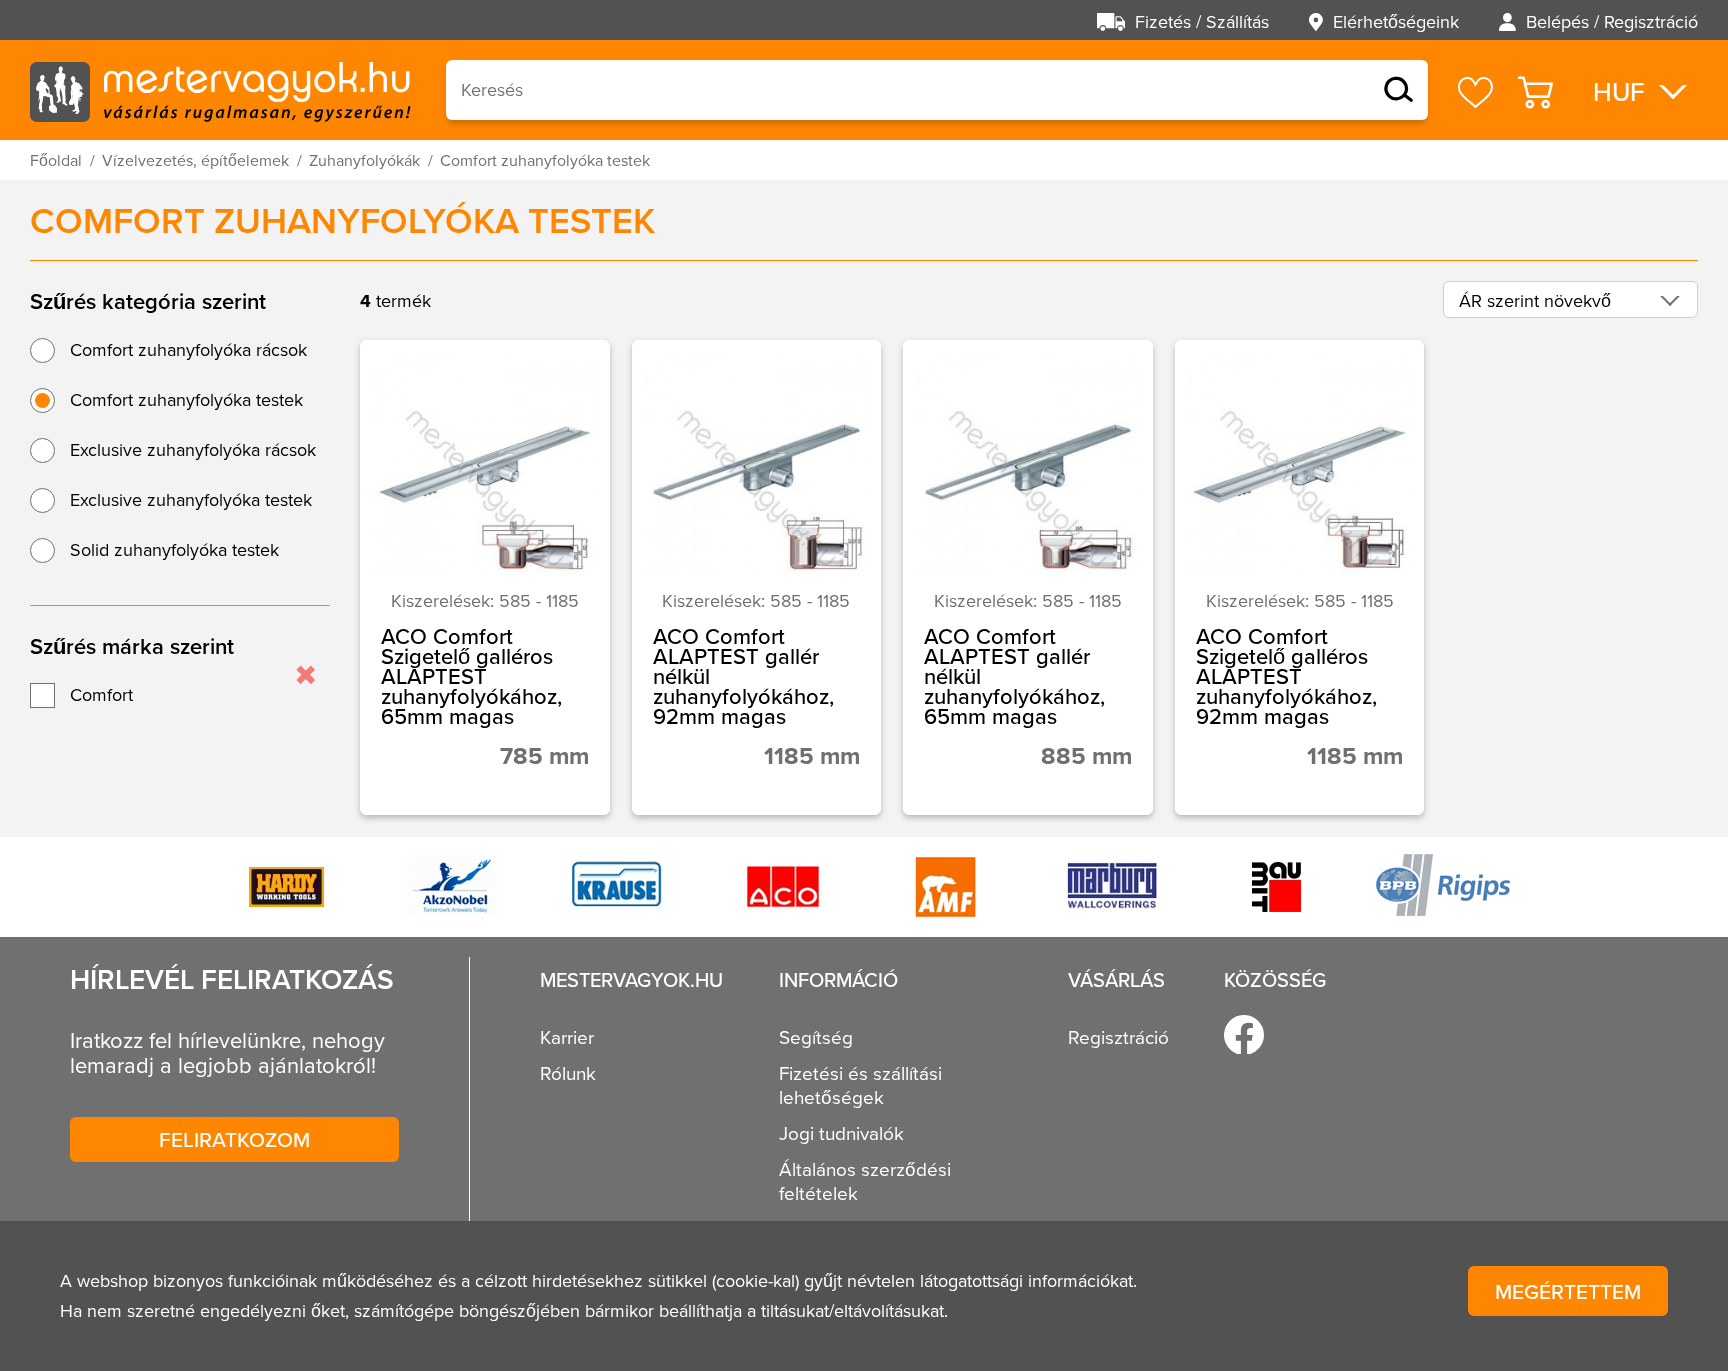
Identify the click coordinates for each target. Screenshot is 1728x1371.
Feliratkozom (234, 1139)
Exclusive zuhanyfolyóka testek (191, 499)
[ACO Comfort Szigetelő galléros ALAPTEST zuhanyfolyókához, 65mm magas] (485, 577)
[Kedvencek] (1475, 92)
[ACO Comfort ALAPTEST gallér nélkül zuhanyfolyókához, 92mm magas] (757, 577)
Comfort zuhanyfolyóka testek (186, 399)
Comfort (101, 694)
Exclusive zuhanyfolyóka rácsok (193, 449)
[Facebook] (1244, 1035)
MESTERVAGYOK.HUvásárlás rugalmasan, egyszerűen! (220, 90)
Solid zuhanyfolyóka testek (174, 549)
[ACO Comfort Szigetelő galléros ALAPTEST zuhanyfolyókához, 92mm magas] (1300, 577)
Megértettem (1568, 1291)
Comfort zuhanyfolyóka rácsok (188, 349)
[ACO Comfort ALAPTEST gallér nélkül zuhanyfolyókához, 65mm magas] (1028, 577)
